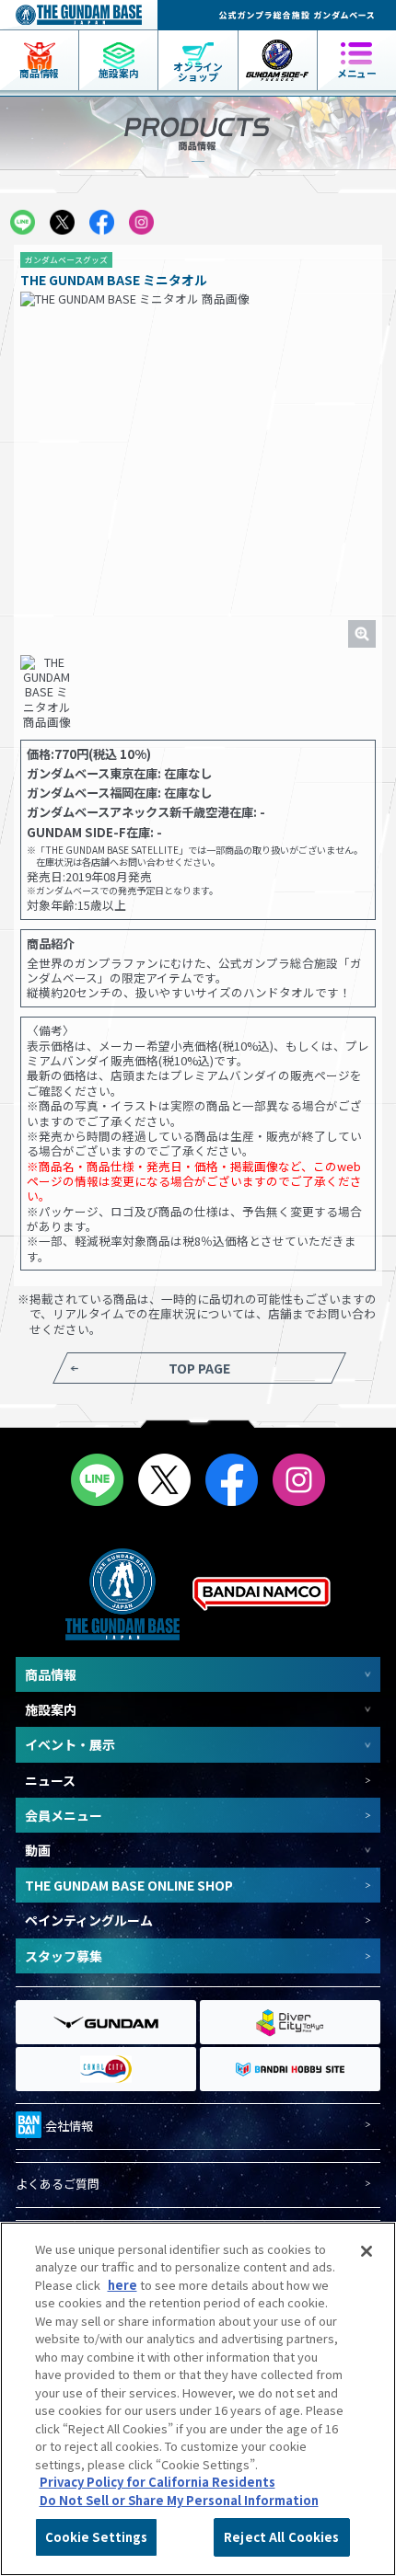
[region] (198, 2399)
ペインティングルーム (89, 1920)
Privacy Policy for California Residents (157, 2482)
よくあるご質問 (58, 2185)
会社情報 (69, 2126)
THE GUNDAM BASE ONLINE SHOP (129, 1885)
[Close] (367, 2251)
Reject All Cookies (281, 2537)
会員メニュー (64, 1815)
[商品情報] (39, 40)
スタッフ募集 (64, 1956)
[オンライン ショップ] (198, 40)
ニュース (50, 1780)
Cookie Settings (97, 2537)
